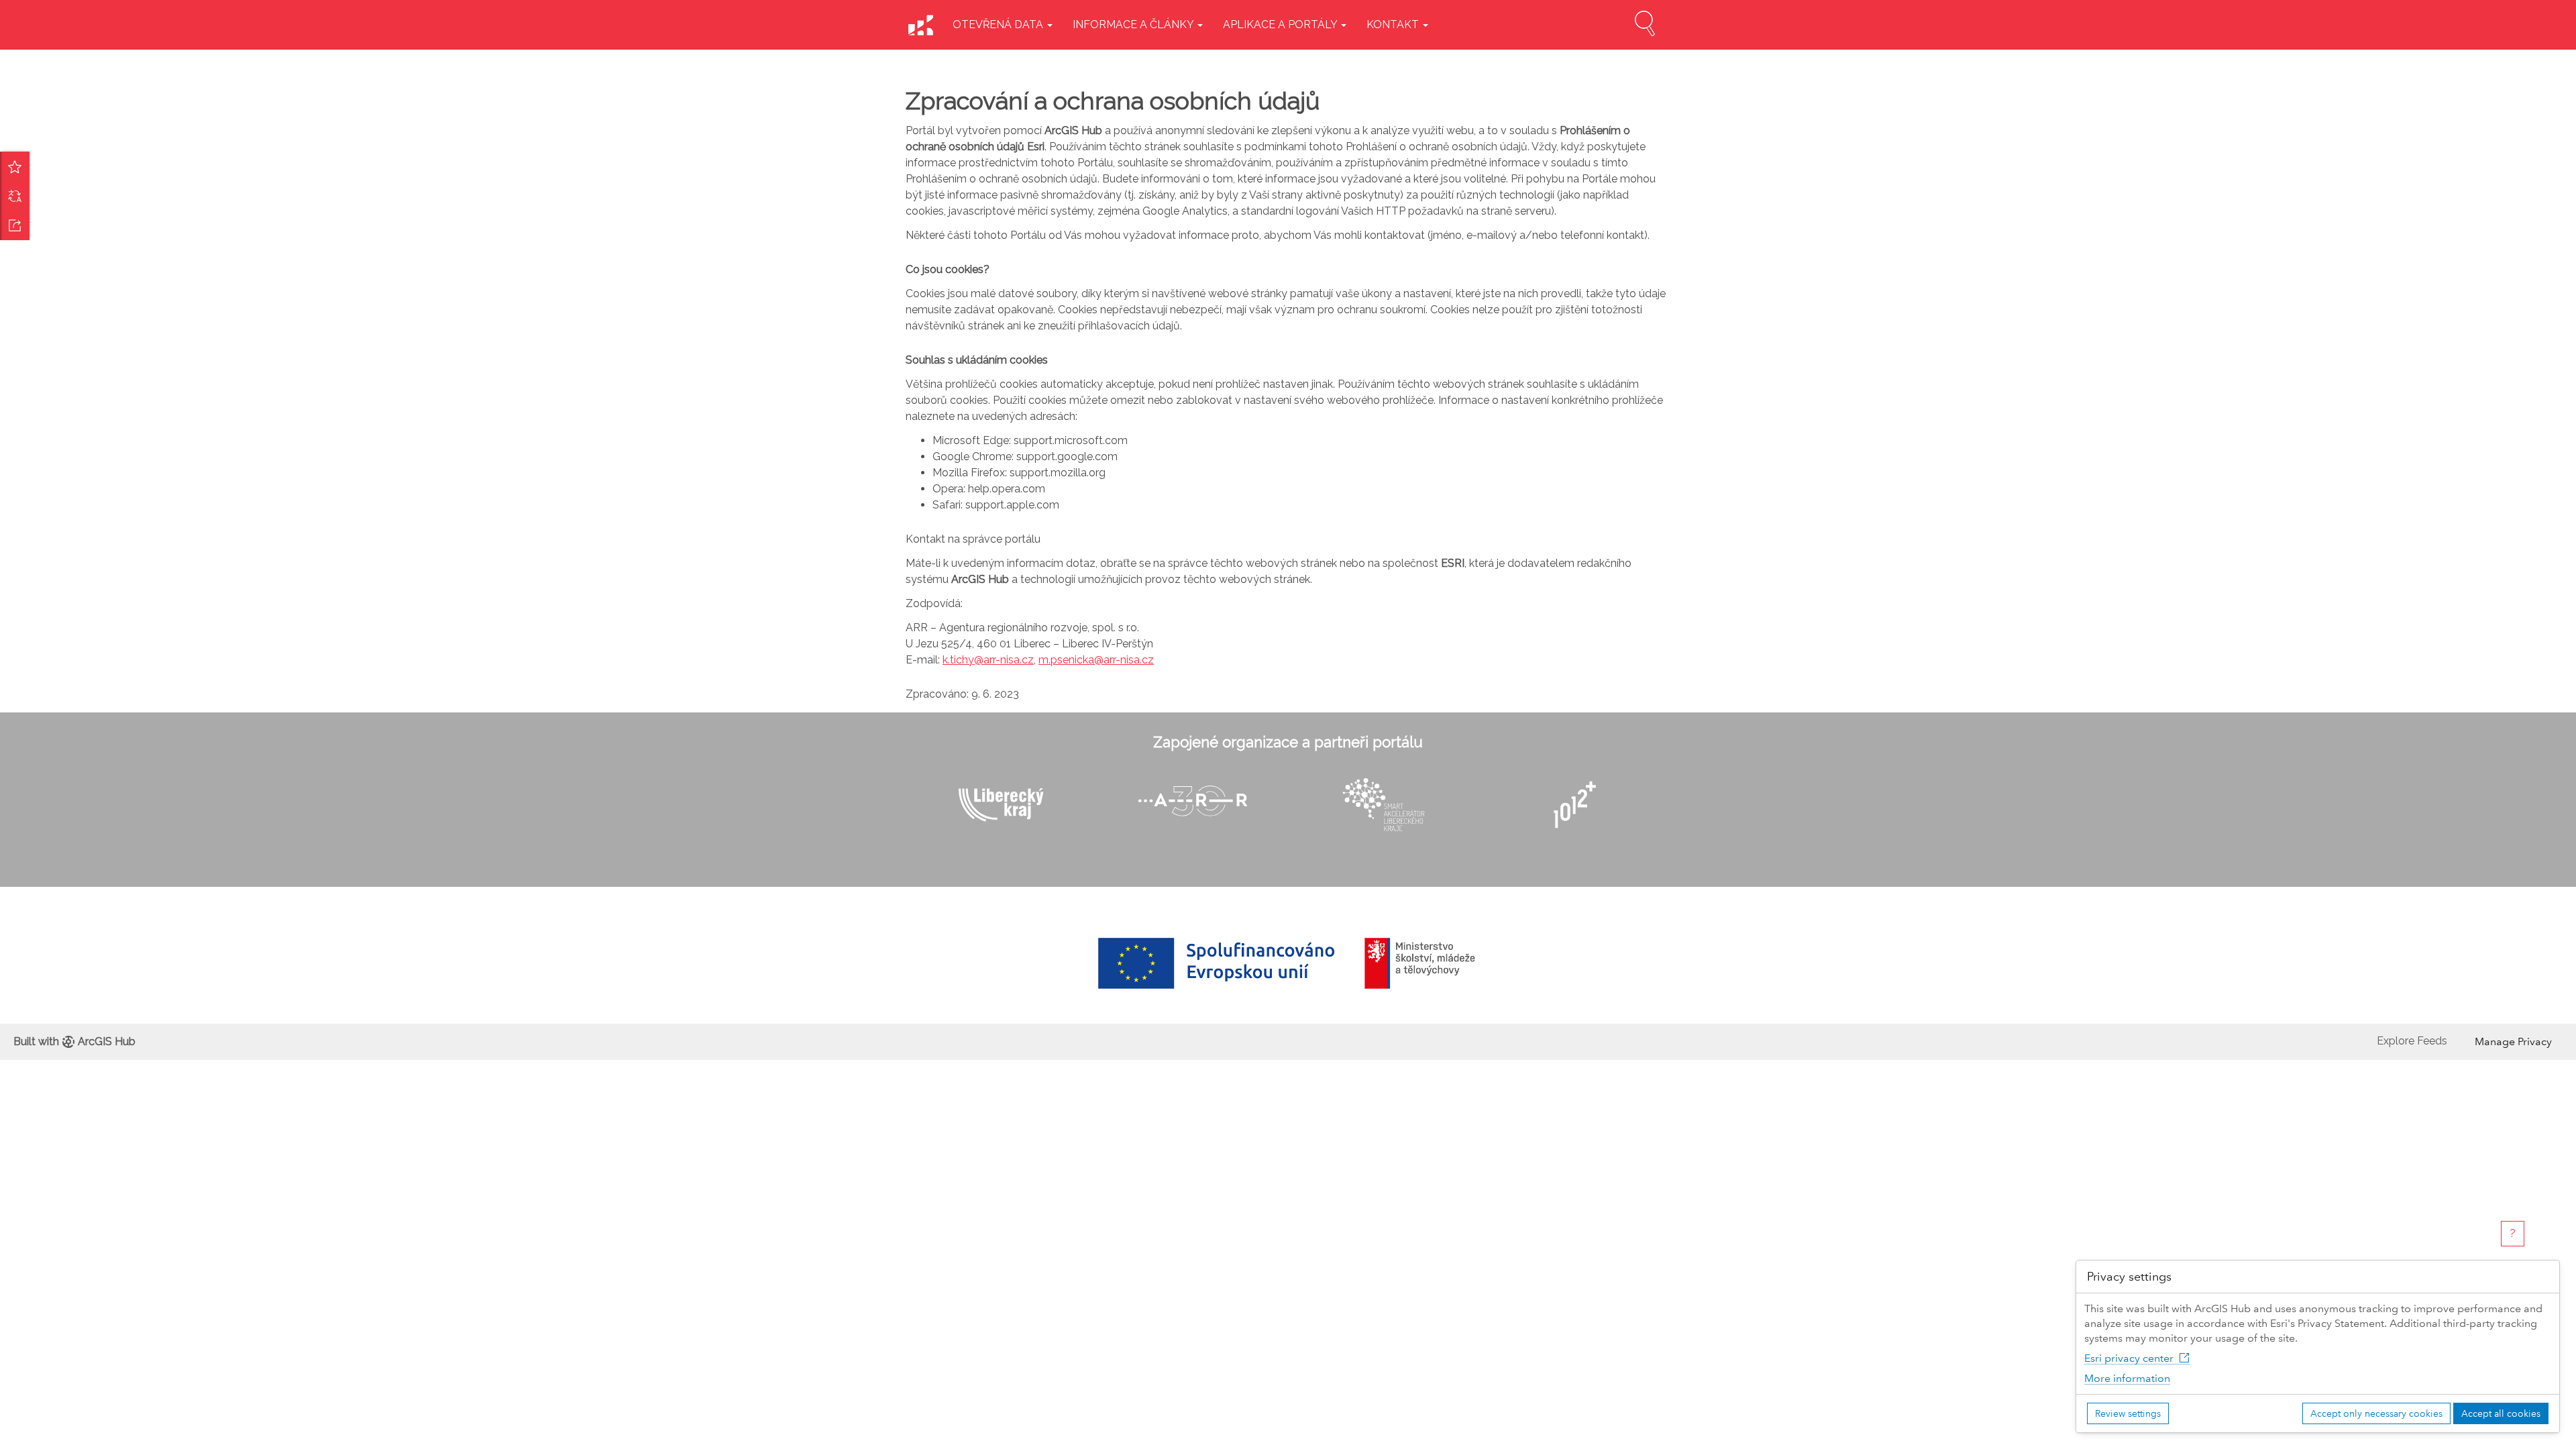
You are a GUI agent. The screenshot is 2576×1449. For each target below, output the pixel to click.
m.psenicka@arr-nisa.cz (1096, 660)
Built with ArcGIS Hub (74, 1041)
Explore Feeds (2412, 1041)
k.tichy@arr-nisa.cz (988, 660)
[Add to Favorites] (15, 166)
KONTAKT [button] (1394, 24)
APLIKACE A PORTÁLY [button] (1281, 24)
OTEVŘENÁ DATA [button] (999, 24)
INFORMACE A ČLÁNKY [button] (1134, 24)
